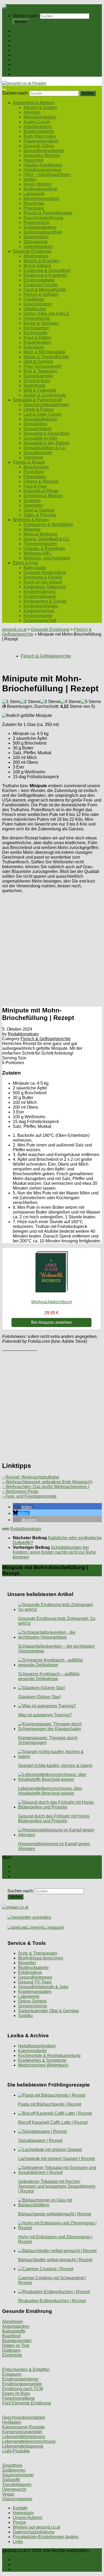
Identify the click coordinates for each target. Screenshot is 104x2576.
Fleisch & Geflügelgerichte (46, 656)
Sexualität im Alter (41, 438)
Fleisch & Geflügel (41, 294)
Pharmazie (34, 208)
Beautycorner (36, 467)
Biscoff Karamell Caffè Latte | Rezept (53, 2122)
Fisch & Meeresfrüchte (45, 290)
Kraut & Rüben (37, 338)
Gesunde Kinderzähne (45, 572)
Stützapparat (35, 242)
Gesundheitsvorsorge (44, 151)
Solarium (32, 501)
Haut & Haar (35, 486)
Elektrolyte (12, 2355)
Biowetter (27, 1963)
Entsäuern (12, 2374)
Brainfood (11, 2336)
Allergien (32, 112)
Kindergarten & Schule (45, 601)
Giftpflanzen (35, 309)
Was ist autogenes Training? (45, 1715)
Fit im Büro (34, 472)
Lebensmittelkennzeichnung (29, 2441)
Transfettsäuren (17, 2485)
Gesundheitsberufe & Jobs (43, 1987)
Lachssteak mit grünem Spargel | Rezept (56, 2159)
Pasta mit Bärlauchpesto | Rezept (50, 2104)
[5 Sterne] (91, 702)
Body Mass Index (40, 136)
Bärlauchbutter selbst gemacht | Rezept (55, 2260)
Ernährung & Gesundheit (47, 270)
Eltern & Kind (25, 69)
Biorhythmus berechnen (41, 1958)
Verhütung (33, 457)
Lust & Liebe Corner (42, 414)
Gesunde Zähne (39, 146)
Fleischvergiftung (18, 2398)
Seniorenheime (33, 2006)
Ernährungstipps (39, 280)
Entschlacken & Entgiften (26, 2369)
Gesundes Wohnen (42, 155)
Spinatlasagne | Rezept (40, 2140)
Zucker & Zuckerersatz (45, 395)
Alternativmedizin (40, 117)
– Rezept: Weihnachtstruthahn (31, 1477)
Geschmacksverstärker (24, 2417)
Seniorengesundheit (43, 232)
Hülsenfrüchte (37, 318)
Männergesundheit (41, 199)
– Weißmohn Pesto (20, 1491)
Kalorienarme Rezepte (23, 2427)
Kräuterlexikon (37, 342)
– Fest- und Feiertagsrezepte (29, 1496)
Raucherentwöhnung (43, 218)
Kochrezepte (35, 333)
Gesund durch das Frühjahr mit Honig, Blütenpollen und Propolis (54, 1818)
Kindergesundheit (40, 189)
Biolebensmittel (17, 2341)
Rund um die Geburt (43, 582)
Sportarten (33, 505)
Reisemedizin (37, 223)
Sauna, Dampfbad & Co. (47, 539)
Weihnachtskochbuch (52, 1302)
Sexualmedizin (38, 429)
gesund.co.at (14, 629)
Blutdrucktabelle (39, 131)
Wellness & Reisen (31, 65)
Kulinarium (34, 347)
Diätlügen (11, 2350)
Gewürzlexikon (38, 304)
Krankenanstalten (35, 1992)
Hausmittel (34, 160)
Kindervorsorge (38, 616)
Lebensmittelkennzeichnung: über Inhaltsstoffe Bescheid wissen (50, 1791)
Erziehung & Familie (43, 577)
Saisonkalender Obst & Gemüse (49, 2011)
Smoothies (12, 2465)
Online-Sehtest (32, 2001)
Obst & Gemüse (38, 362)
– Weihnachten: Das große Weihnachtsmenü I (46, 1487)
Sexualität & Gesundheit (46, 433)
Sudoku (25, 2016)
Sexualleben (35, 424)
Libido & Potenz (39, 409)
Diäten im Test (16, 2346)
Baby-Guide (35, 568)
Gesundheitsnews (35, 1977)
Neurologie (34, 203)
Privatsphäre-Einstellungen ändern (46, 2537)
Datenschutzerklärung (34, 2532)
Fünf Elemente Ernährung (27, 2403)
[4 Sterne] (71, 702)
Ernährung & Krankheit (45, 275)
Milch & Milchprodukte (44, 352)
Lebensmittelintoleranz (24, 2437)
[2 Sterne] (30, 702)
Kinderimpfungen (40, 596)
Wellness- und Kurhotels (47, 558)
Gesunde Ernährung (32, 41)
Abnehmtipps (36, 256)
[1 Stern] (11, 702)
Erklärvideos (30, 1972)
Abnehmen (13, 2322)
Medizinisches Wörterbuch (43, 2065)
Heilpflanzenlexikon (42, 170)
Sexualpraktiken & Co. (45, 448)
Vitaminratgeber (17, 2499)
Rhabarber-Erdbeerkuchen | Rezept (52, 2301)
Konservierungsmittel (22, 2432)
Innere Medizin (37, 184)
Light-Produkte (16, 2451)
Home (19, 31)
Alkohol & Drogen (40, 107)
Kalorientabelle (33, 2051)
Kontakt (20, 2508)
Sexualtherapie (38, 453)
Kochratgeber (36, 328)
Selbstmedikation (40, 227)
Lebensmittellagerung (23, 2446)
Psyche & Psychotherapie (48, 213)
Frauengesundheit (41, 141)
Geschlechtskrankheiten (46, 405)
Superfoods (34, 385)
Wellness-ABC (37, 553)
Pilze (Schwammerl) (43, 366)
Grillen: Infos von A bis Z (46, 314)
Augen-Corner (37, 122)
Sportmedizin (36, 237)
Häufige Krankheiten (43, 165)
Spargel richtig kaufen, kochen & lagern (55, 1765)
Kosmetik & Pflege (41, 491)
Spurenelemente (18, 2475)
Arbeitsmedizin (38, 127)
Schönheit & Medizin (43, 496)
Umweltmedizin (38, 246)
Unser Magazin (27, 50)
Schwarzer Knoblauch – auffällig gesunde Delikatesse (49, 1676)
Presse (19, 2522)
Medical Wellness (40, 534)
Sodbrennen (14, 2470)
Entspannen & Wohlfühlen (48, 524)
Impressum (23, 2513)
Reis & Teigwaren (40, 371)
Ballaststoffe (14, 2331)
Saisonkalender (38, 376)
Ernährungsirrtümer (20, 2379)
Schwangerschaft (40, 620)
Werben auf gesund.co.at (36, 2527)
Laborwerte (34, 194)
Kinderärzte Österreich (45, 587)
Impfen (30, 179)
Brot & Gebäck (37, 266)
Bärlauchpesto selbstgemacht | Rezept (55, 2214)
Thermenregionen (40, 544)
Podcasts (22, 74)
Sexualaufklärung (40, 419)
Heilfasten (12, 2422)
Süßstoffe (11, 2480)
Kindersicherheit (39, 611)
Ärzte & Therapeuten (38, 1953)
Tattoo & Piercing (40, 515)
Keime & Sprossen (41, 323)
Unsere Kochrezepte (32, 45)
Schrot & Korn (37, 381)
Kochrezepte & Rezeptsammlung (49, 2056)
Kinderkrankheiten (41, 606)
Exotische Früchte (41, 285)
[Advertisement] (52, 949)
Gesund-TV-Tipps (35, 1982)
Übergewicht (14, 2489)
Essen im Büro (16, 2393)
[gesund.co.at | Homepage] (16, 7)
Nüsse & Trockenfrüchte (46, 357)
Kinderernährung (39, 592)
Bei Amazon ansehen (51, 1322)
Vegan (8, 2494)
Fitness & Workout (41, 481)
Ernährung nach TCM (23, 2389)
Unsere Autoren (28, 2518)
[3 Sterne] (50, 702)
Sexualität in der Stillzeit (46, 443)
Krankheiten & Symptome (42, 2060)
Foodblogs (34, 299)
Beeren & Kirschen (41, 261)
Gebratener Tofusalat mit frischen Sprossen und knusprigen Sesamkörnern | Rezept (57, 2186)
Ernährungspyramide (22, 2384)
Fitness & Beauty (29, 60)
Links (18, 2542)
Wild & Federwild (40, 390)
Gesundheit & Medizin (34, 36)
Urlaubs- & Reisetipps (44, 548)
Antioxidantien (16, 2326)
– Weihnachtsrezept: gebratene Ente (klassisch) (47, 1482)
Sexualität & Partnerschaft (37, 55)
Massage (32, 529)
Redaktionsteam (23, 1034)
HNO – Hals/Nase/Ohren (47, 175)
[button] (23, 1507)
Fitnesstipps (35, 477)
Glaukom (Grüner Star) (39, 1697)
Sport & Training (39, 510)
